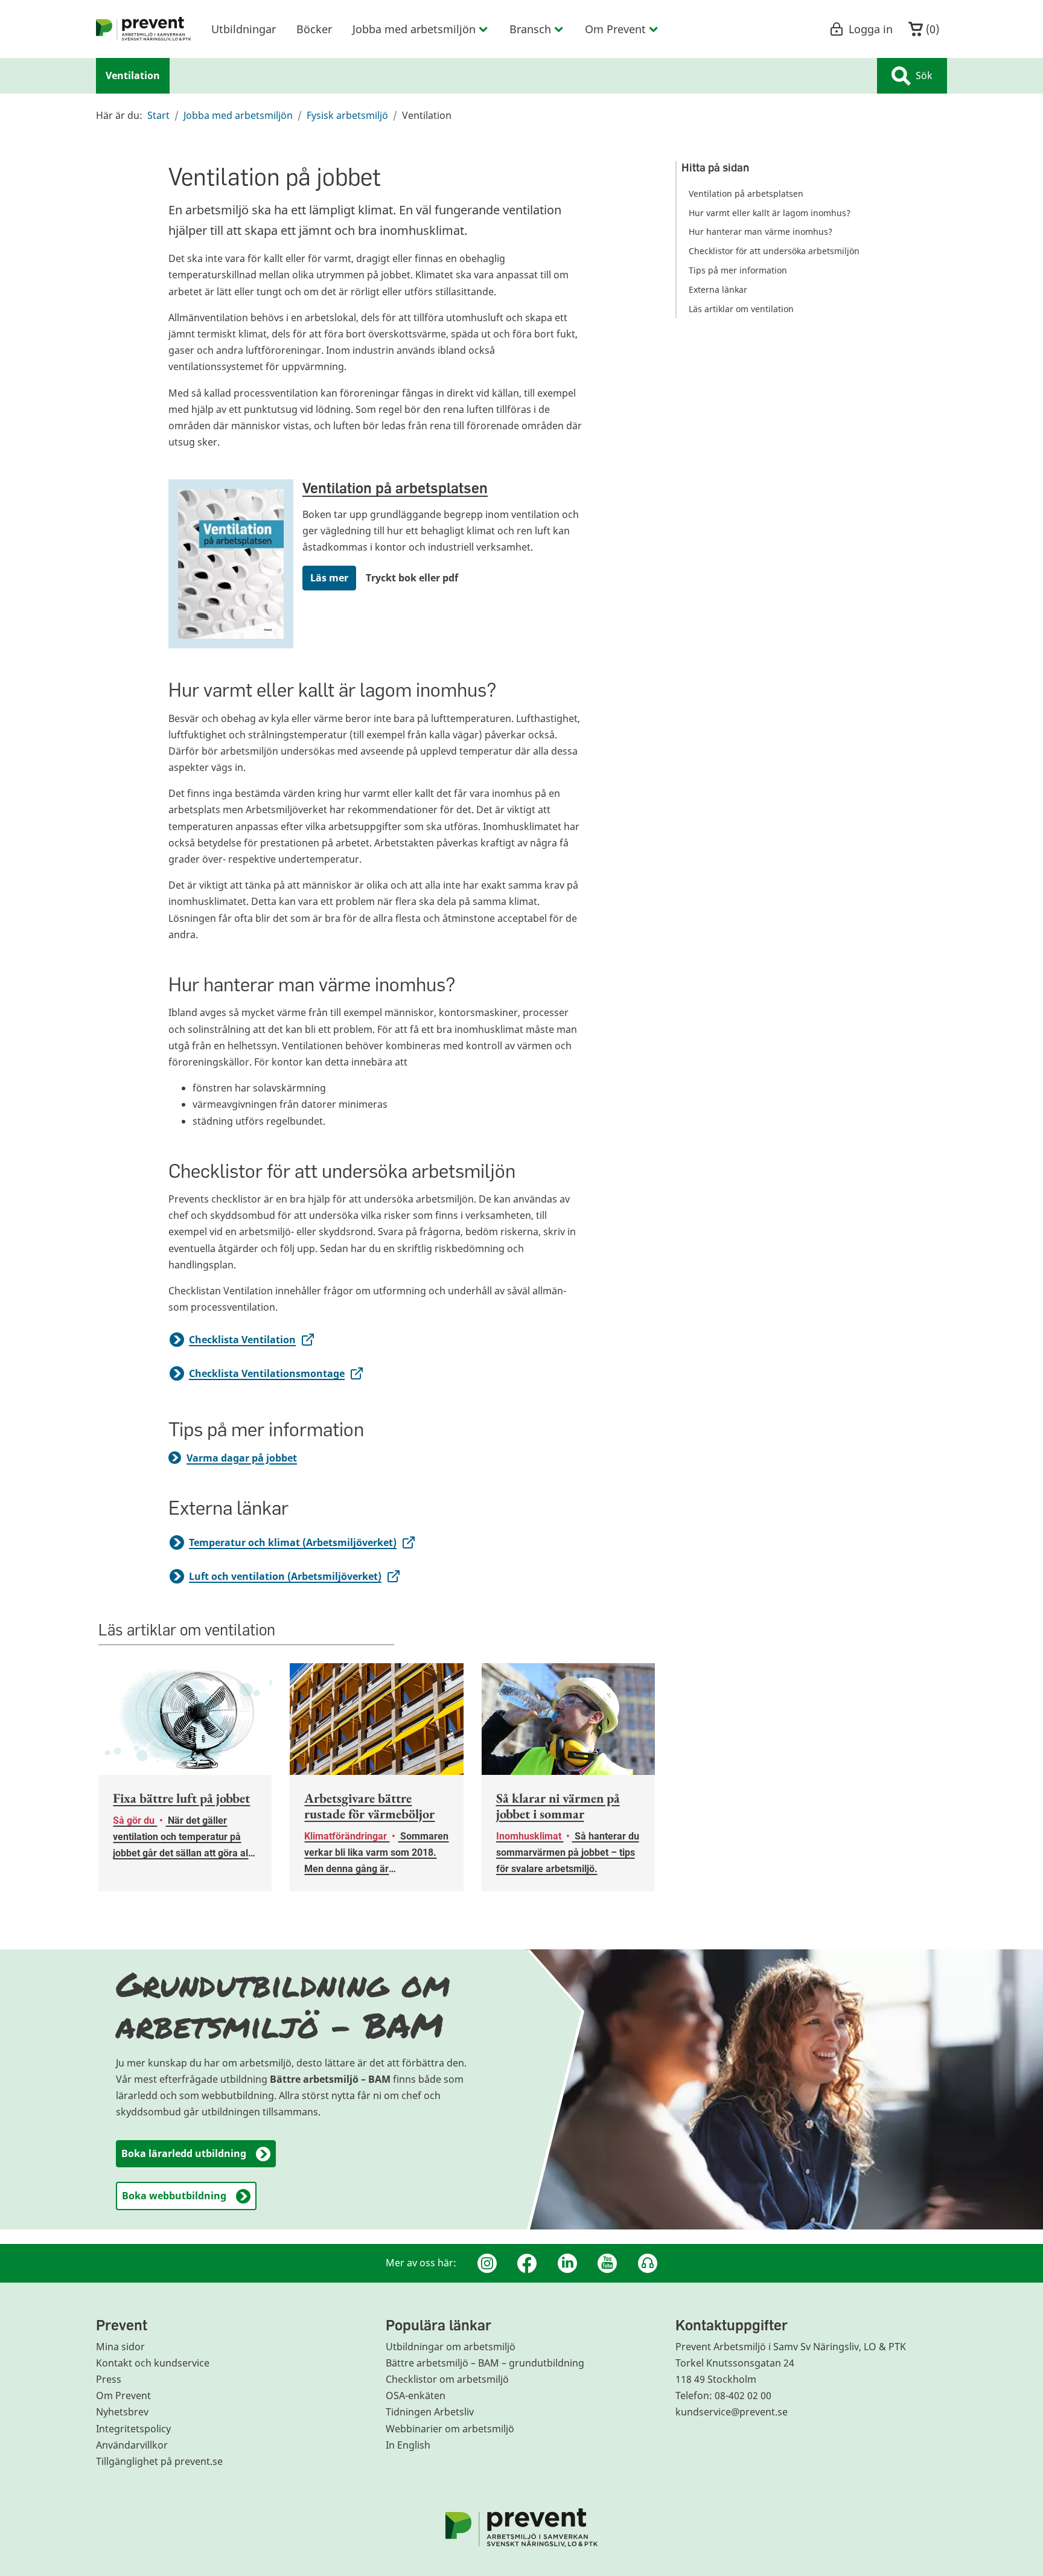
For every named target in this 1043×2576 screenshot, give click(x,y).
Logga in (871, 29)
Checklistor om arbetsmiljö (447, 2379)
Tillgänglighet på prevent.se (159, 2461)
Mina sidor (120, 2347)
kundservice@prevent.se (732, 2412)
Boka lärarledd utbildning (184, 2153)
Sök (924, 75)
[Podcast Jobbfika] (648, 2263)
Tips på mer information (738, 270)
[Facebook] (527, 2263)
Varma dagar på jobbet (242, 1458)
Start (158, 115)
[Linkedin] (567, 2263)
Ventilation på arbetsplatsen (395, 487)
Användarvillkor (132, 2445)
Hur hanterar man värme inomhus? (761, 232)
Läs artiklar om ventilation (741, 309)
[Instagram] (487, 2263)
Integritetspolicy (133, 2429)
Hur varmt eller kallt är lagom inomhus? (770, 213)
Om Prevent (123, 2395)
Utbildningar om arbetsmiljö (451, 2347)
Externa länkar (718, 289)
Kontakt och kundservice (153, 2363)
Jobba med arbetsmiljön (238, 115)
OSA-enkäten (416, 2395)
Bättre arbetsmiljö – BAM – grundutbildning (485, 2363)
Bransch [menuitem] (530, 29)
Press (109, 2379)
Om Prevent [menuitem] (615, 29)
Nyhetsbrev (122, 2412)
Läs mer (329, 578)
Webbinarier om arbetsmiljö (450, 2429)
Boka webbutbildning (174, 2196)
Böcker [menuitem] (314, 29)
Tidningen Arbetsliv (430, 2412)
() (931, 29)
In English (408, 2445)
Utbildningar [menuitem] (244, 29)
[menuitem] (144, 29)
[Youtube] (607, 2263)
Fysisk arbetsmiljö (347, 115)
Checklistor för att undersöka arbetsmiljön (774, 251)
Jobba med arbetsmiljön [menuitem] (414, 29)
